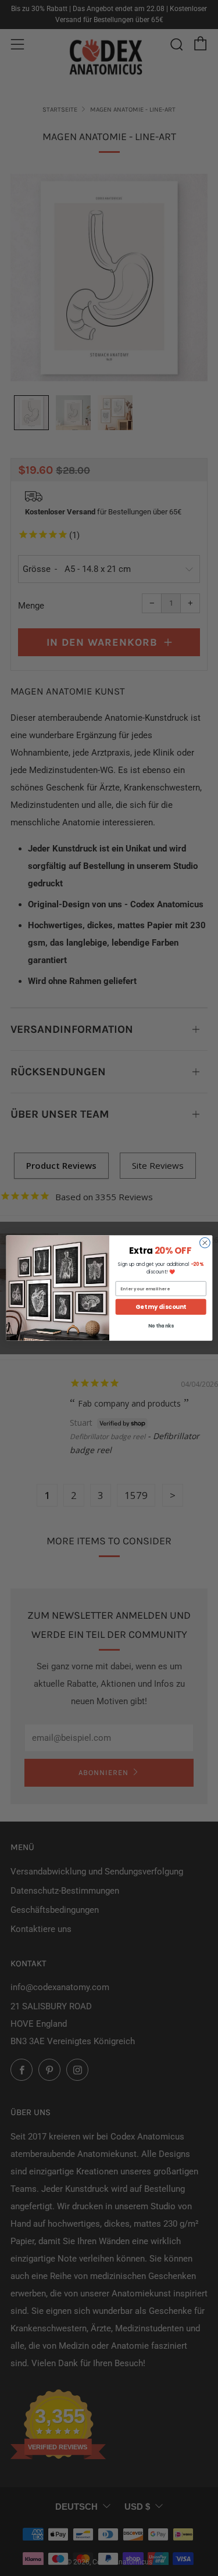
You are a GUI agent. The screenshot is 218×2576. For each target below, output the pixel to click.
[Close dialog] (205, 1243)
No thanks (160, 1326)
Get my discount (161, 1307)
